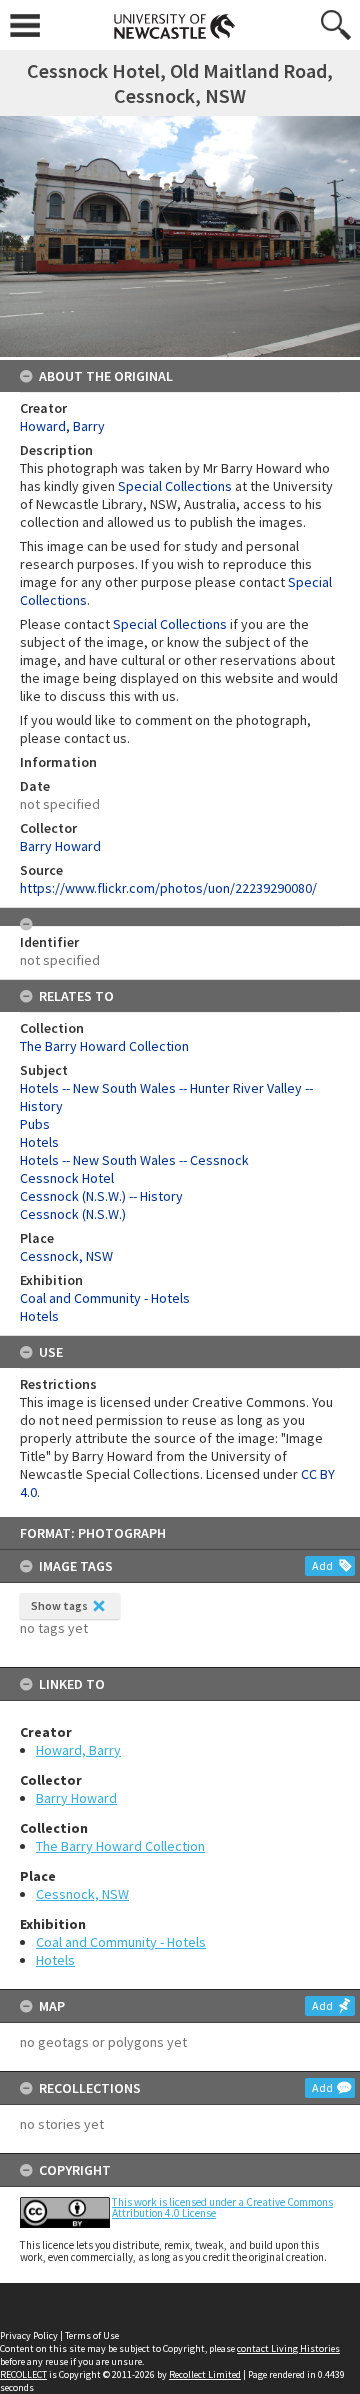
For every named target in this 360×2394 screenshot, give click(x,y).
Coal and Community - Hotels (121, 1942)
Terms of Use (92, 2335)
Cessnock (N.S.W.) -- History (101, 1196)
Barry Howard (76, 1798)
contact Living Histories (288, 2348)
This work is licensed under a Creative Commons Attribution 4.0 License (222, 2207)
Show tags (59, 1605)
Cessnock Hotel (67, 1178)
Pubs (35, 1124)
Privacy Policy (29, 2335)
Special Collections (175, 486)
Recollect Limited (205, 2374)
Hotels (55, 1960)
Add (322, 1565)
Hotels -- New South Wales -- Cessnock (134, 1160)
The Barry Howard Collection (120, 1846)
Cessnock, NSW (82, 1894)
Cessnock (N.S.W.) (73, 1214)
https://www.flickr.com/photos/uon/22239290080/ (168, 888)
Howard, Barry (78, 1750)
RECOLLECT (23, 2374)
